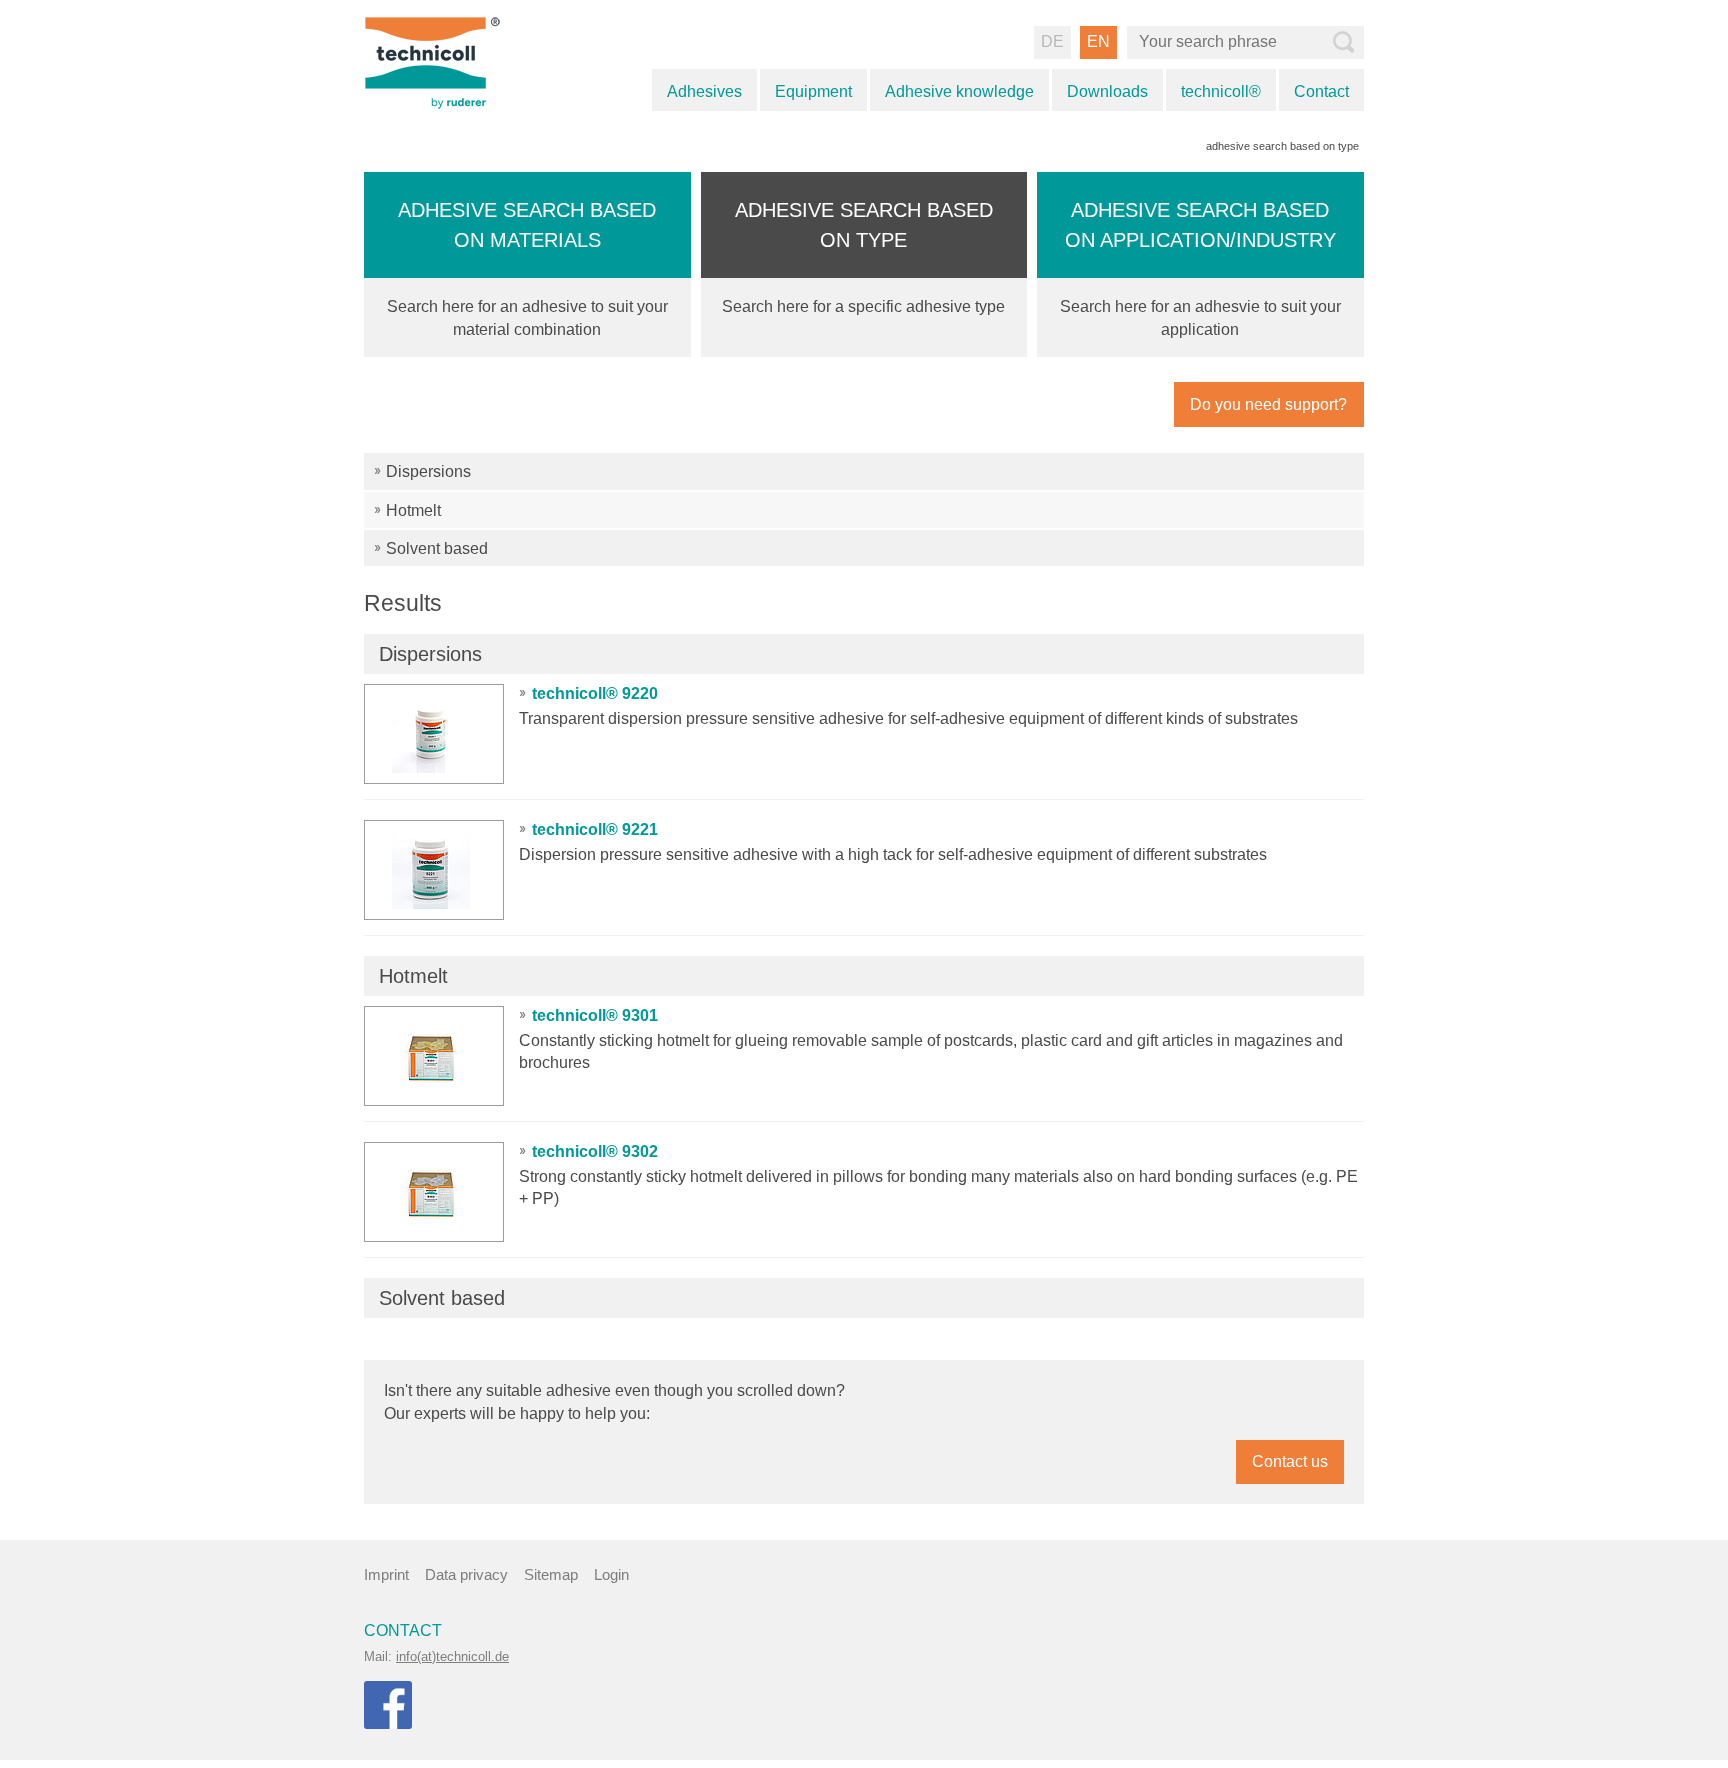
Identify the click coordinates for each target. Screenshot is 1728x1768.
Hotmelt (413, 510)
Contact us (1290, 1461)
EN (1098, 41)
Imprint (386, 1574)
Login (611, 1574)
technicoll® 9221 (595, 829)
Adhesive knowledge (959, 91)
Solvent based (437, 548)
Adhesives (704, 91)
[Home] (456, 61)
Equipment (813, 91)
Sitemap (551, 1574)
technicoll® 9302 (595, 1151)
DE (1052, 41)
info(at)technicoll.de (452, 1656)
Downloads (1107, 91)
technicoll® (1221, 91)
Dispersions (428, 471)
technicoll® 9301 (595, 1015)
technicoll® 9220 (595, 693)
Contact (1321, 91)
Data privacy (466, 1574)
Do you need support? (1268, 404)
